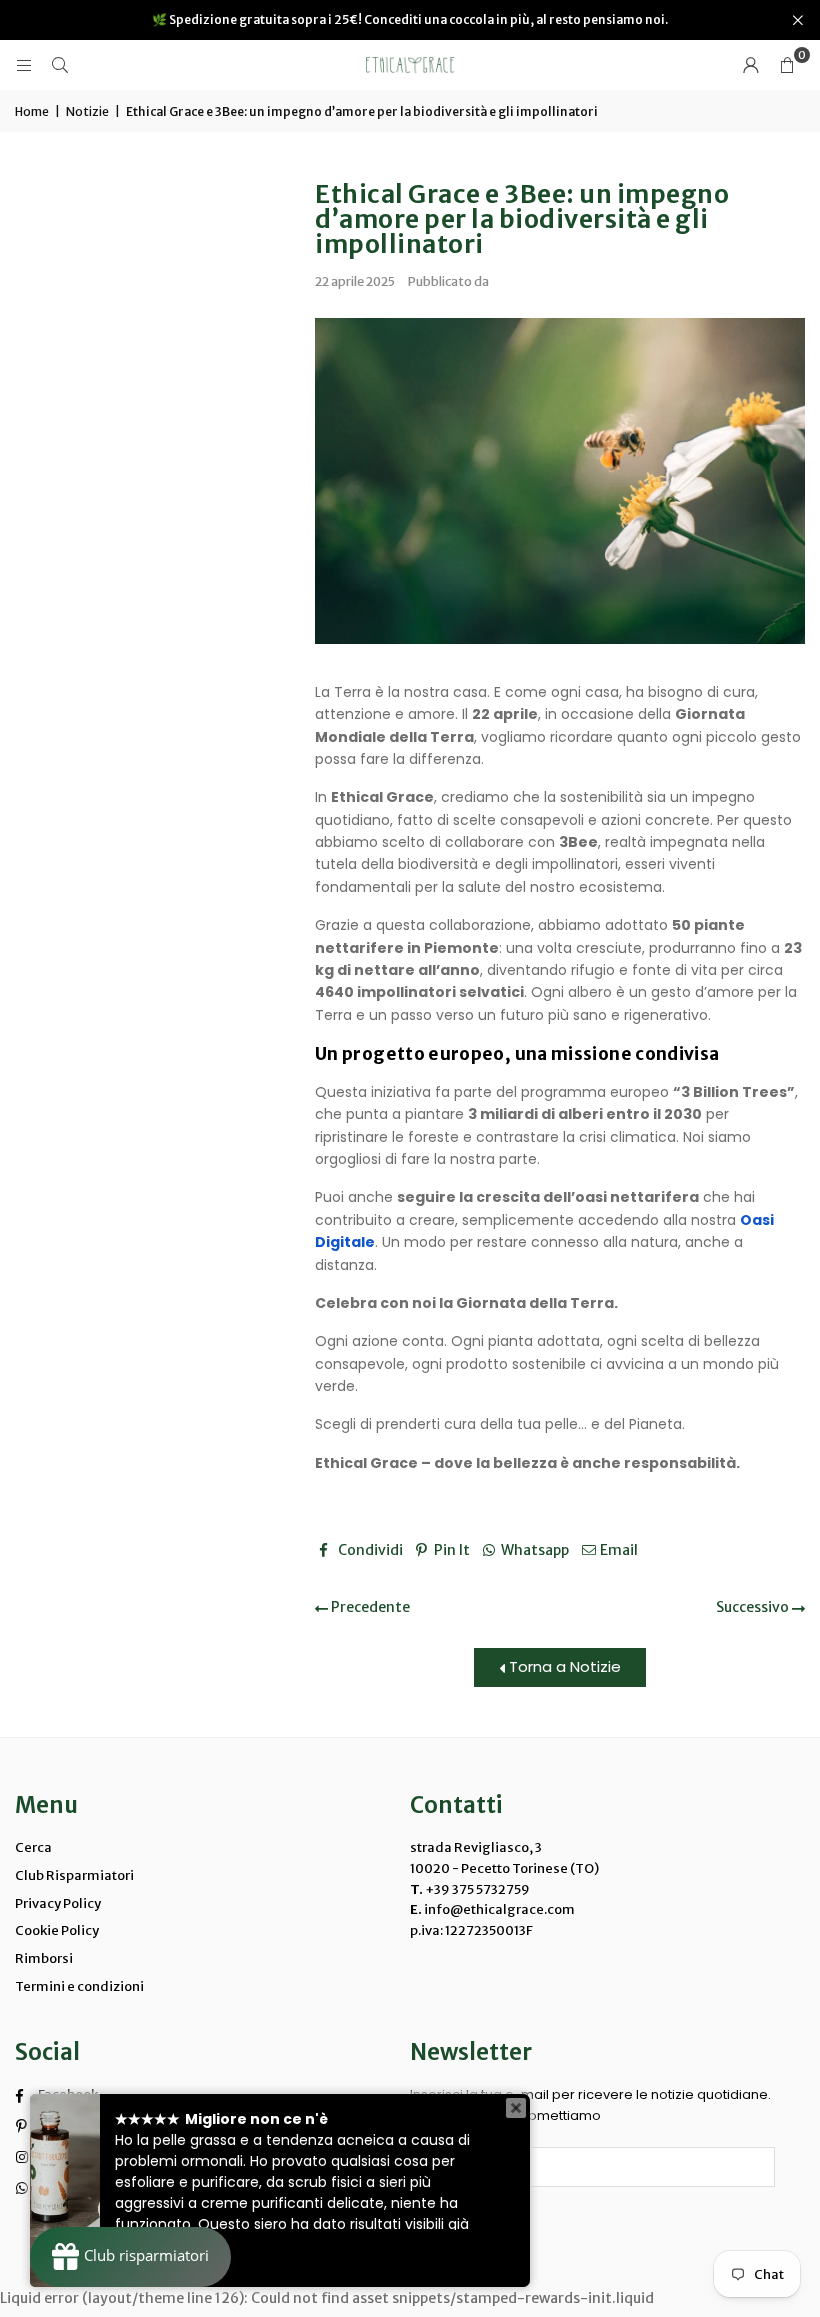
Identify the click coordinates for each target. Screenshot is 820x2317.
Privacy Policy (58, 1903)
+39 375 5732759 (477, 1889)
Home (32, 111)
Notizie (87, 111)
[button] (787, 65)
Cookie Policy (57, 1930)
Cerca (33, 1847)
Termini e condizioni (79, 1986)
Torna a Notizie (563, 1666)
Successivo (754, 1607)
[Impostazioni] (751, 65)
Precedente (369, 1607)
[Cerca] (60, 65)
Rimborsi (44, 1958)
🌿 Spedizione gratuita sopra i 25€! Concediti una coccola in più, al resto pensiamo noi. (410, 20)
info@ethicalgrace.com (498, 1909)
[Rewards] (130, 2257)
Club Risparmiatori (74, 1875)
